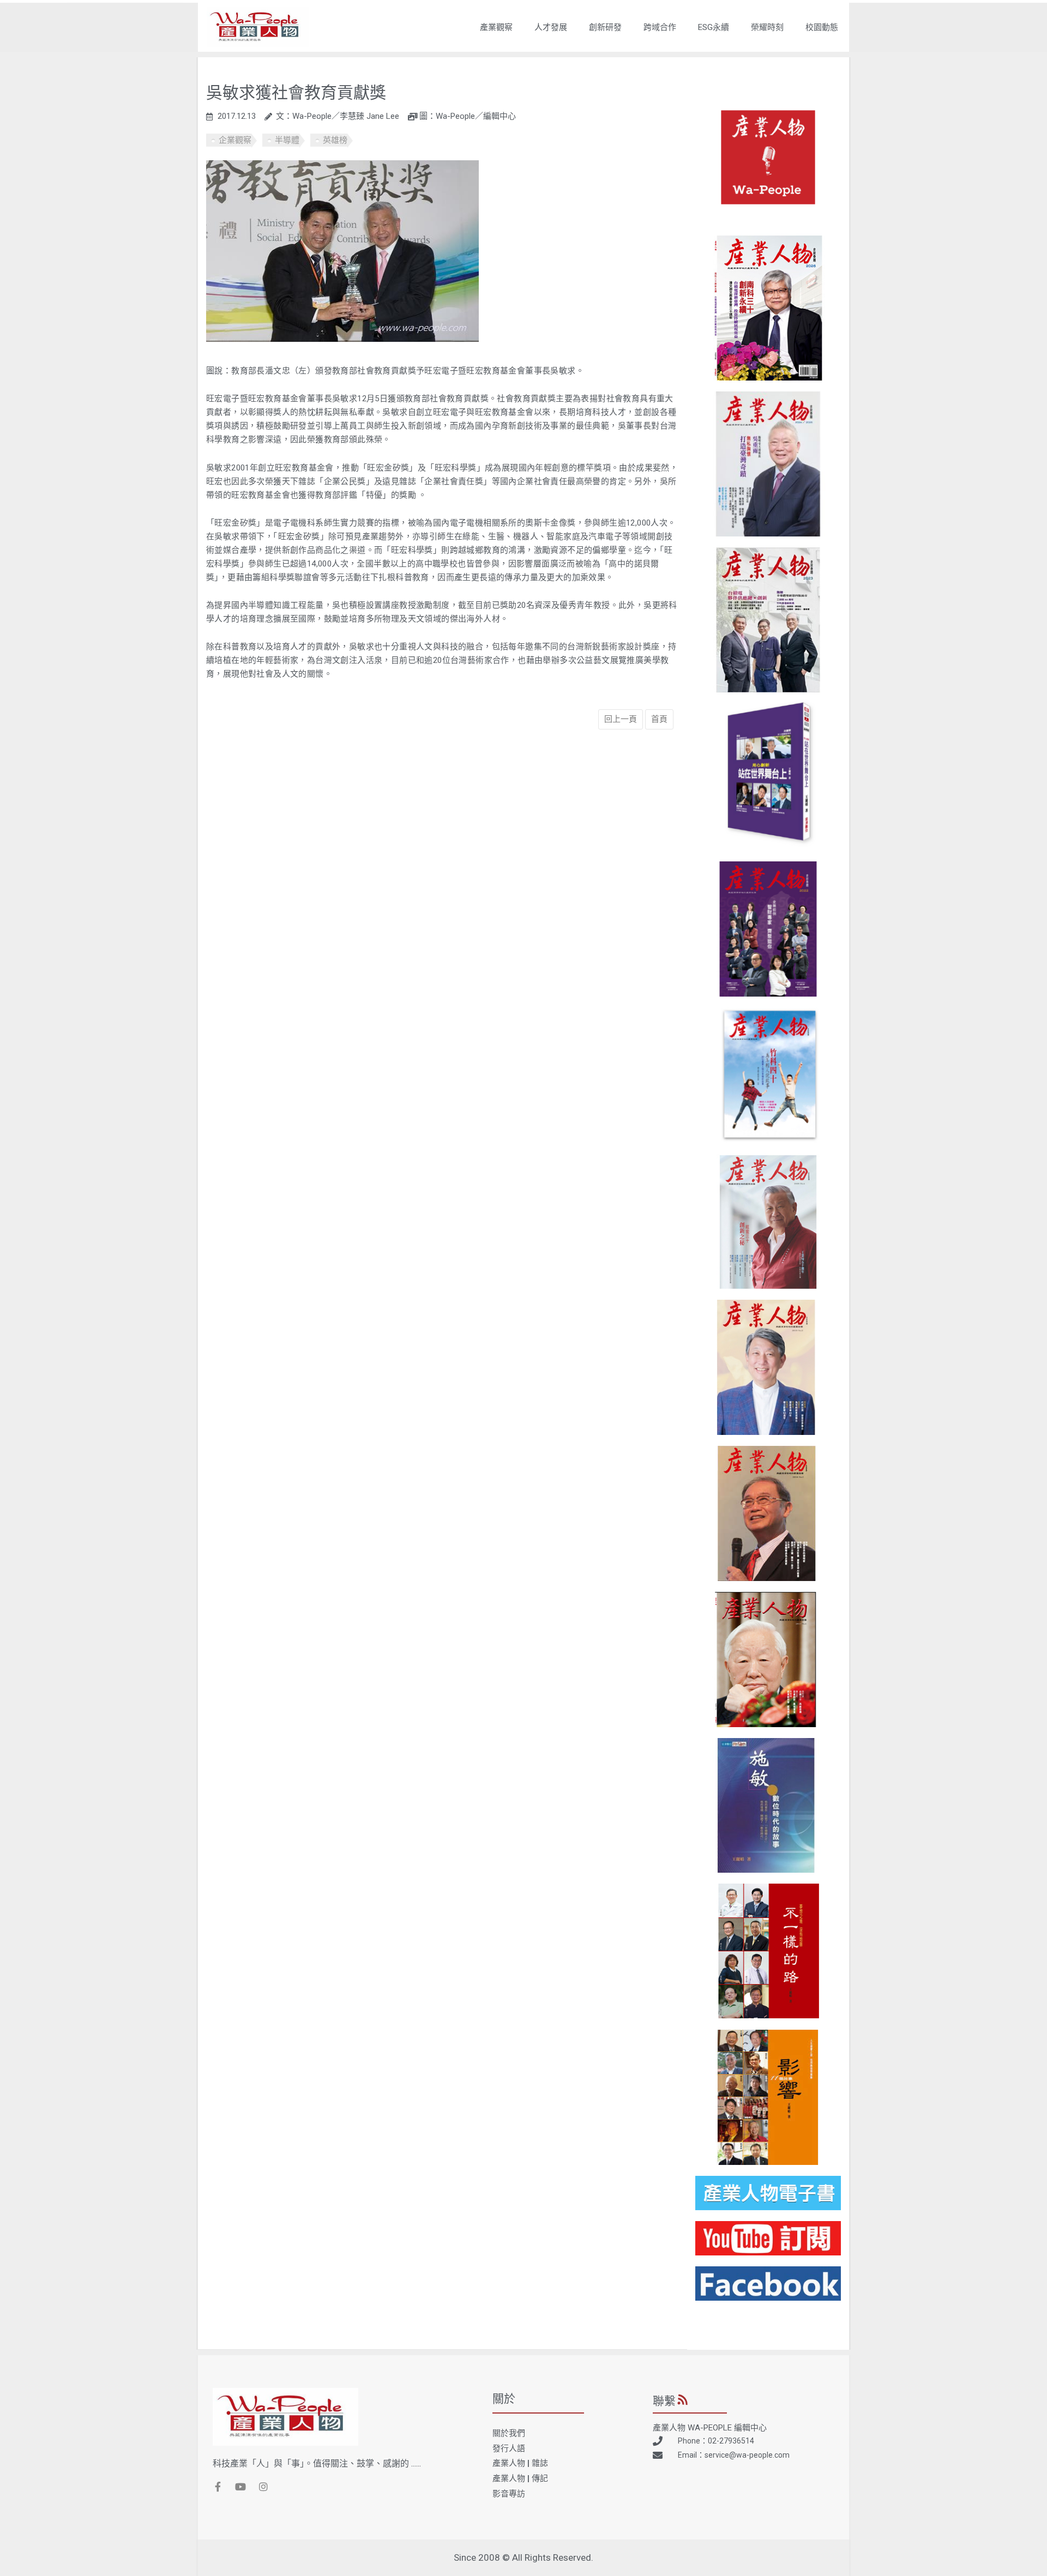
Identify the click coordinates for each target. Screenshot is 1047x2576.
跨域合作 (660, 27)
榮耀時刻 (767, 27)
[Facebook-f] (218, 2487)
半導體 (287, 140)
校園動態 (822, 27)
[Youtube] (240, 2487)
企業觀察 (235, 140)
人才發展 (551, 27)
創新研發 (605, 27)
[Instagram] (263, 2487)
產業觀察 (496, 27)
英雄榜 (335, 140)
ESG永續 (714, 27)
